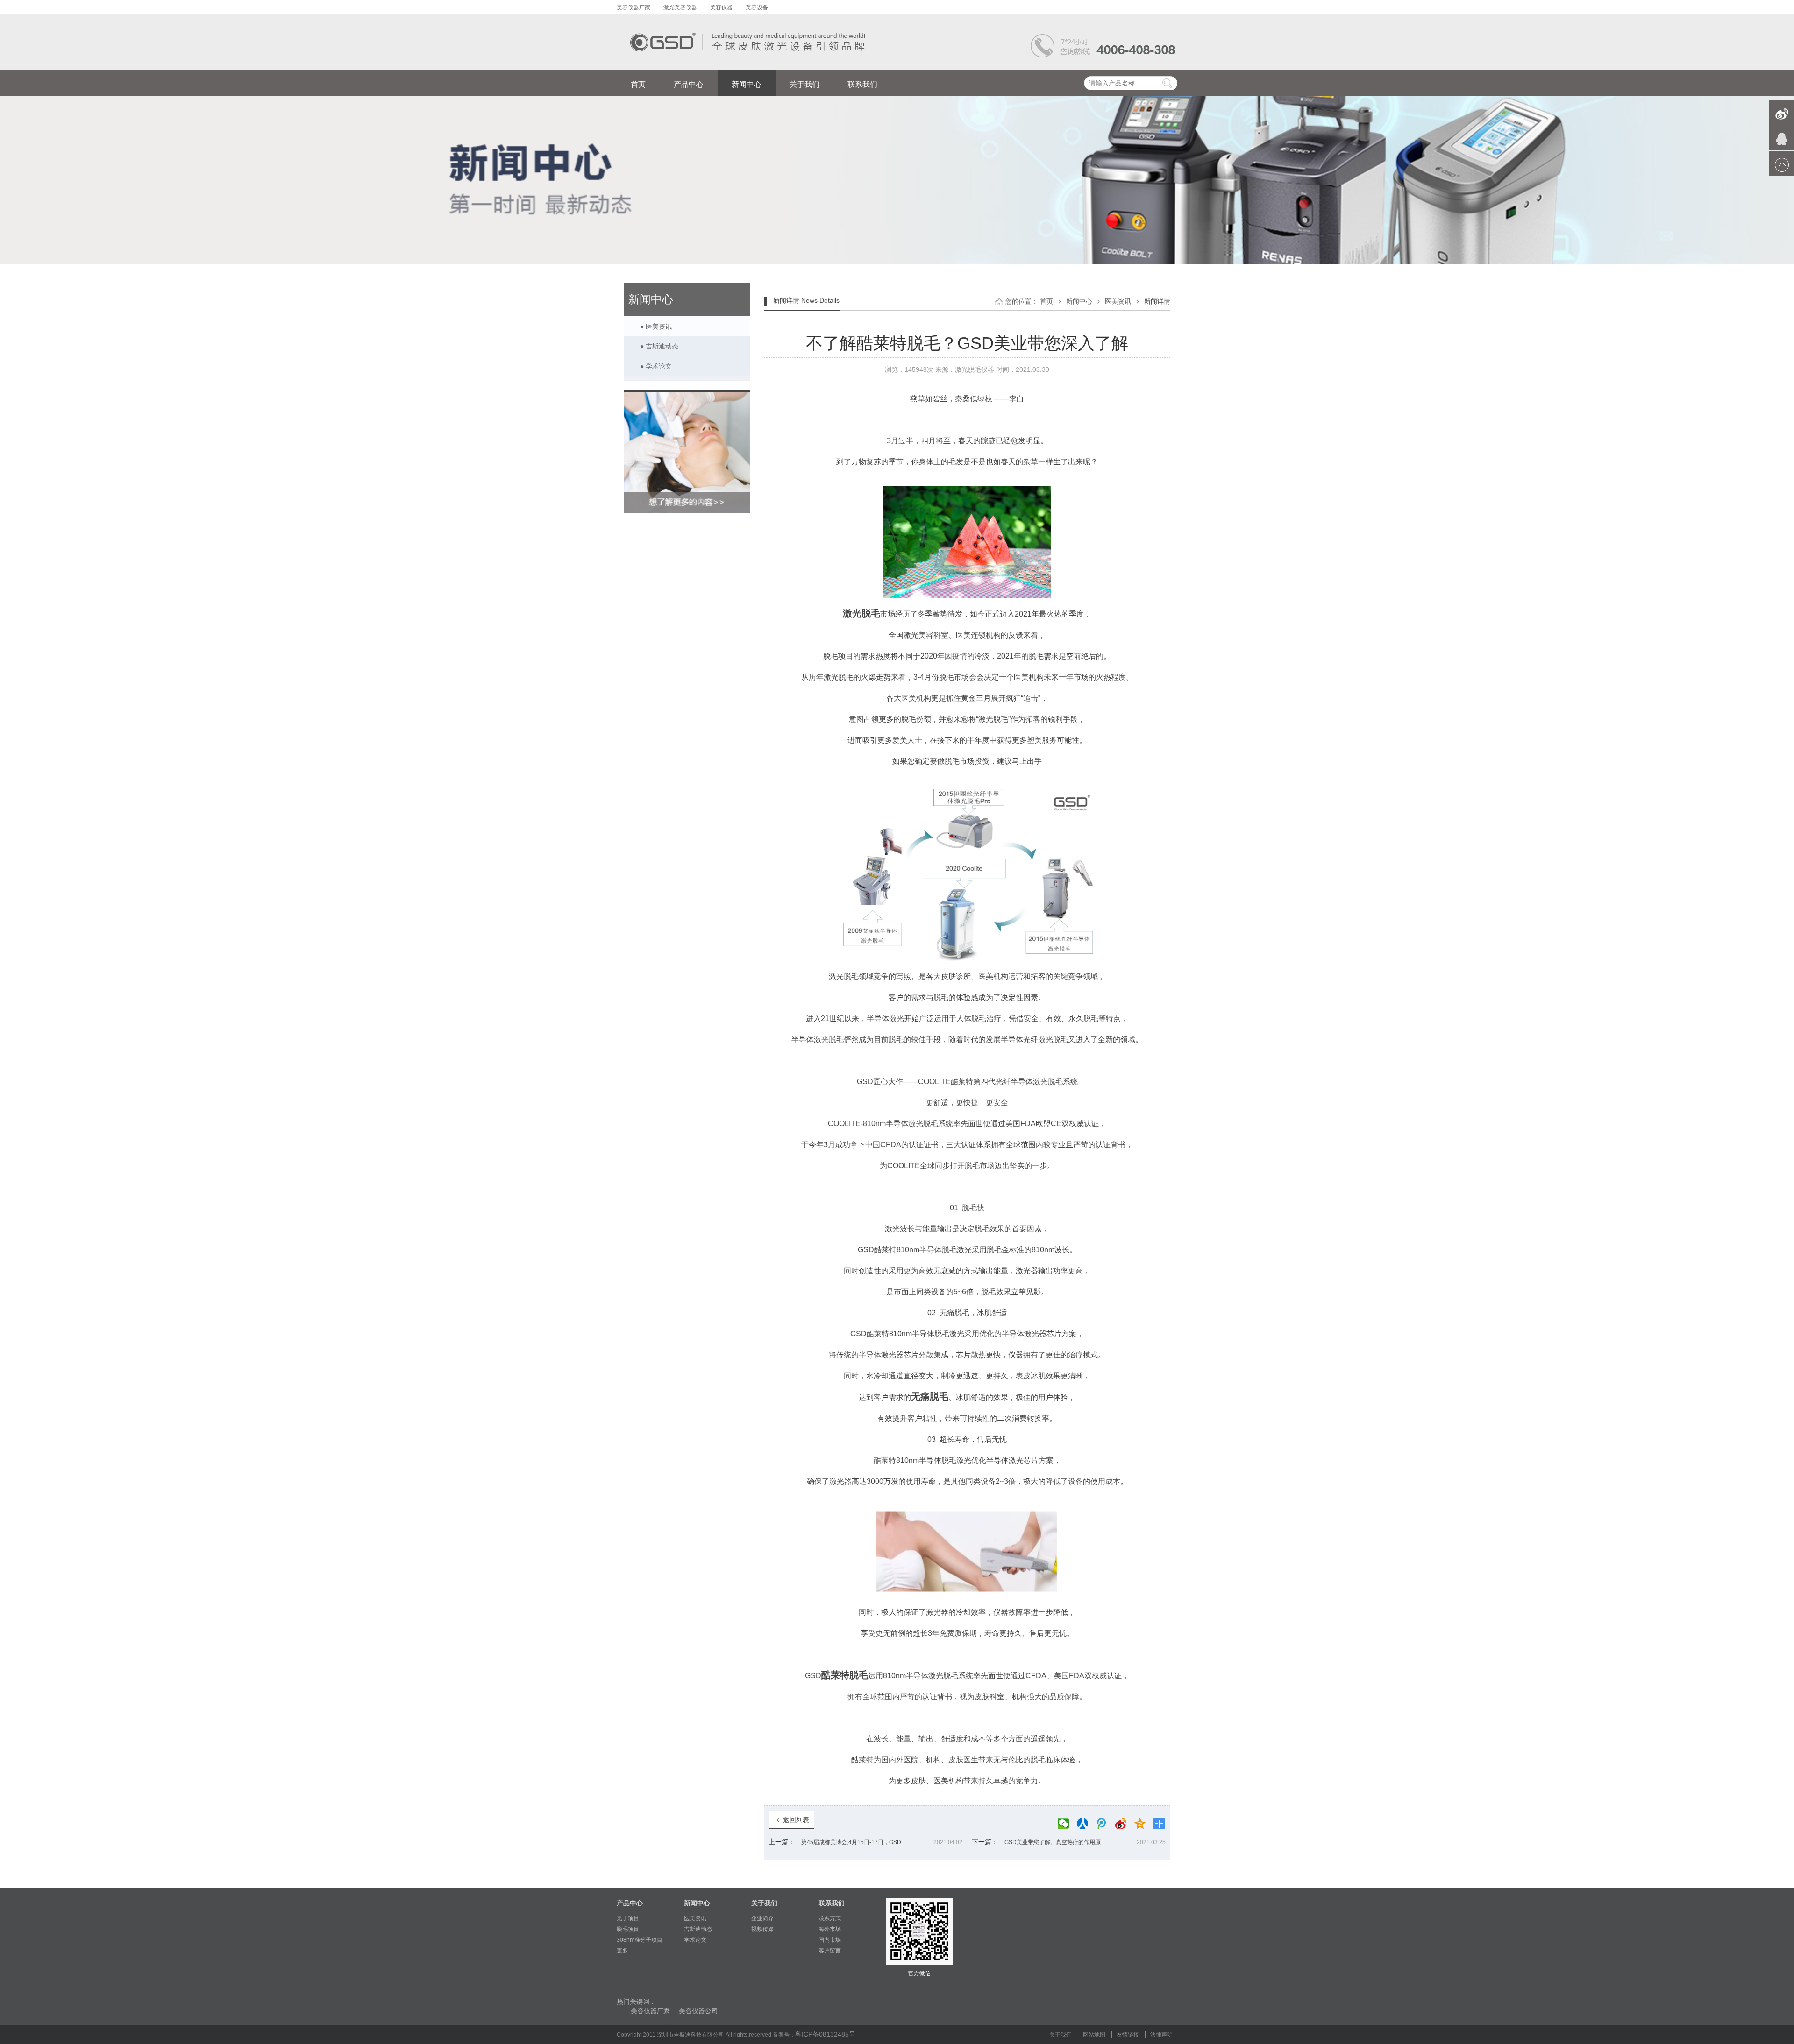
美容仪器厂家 (634, 7)
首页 (638, 84)
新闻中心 (747, 84)
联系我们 (862, 84)
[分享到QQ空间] (1143, 1824)
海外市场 (830, 1929)
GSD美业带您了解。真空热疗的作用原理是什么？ (1060, 1842)
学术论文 (695, 1940)
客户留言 (830, 1951)
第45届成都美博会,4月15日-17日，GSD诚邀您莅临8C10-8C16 (857, 1842)
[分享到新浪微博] (1123, 1824)
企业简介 (762, 1918)
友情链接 (1128, 2035)
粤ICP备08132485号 (825, 2034)
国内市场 (830, 1940)
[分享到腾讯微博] (1104, 1824)
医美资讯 (1119, 301)
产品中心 (689, 84)
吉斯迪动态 (698, 1929)
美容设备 (757, 7)
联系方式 (830, 1918)
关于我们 (804, 84)
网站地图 (1095, 2035)
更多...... (626, 1951)
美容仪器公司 (698, 2011)
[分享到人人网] (1085, 1824)
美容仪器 (722, 7)
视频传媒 (762, 1929)
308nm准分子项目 (640, 1940)
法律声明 (1161, 2035)
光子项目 (628, 1918)
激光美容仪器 (681, 7)
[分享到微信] (1066, 1824)
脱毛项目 (628, 1929)
